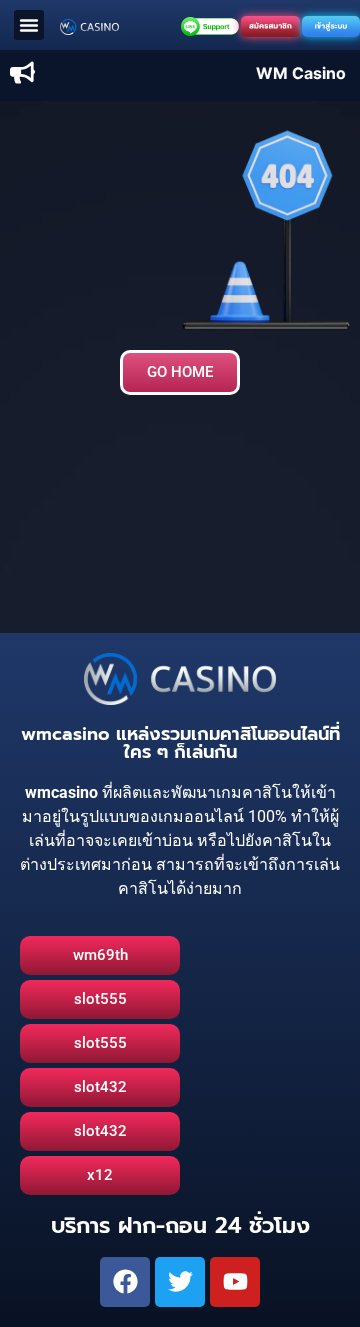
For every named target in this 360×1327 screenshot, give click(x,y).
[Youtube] (235, 1282)
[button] (29, 25)
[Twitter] (180, 1282)
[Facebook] (125, 1282)
